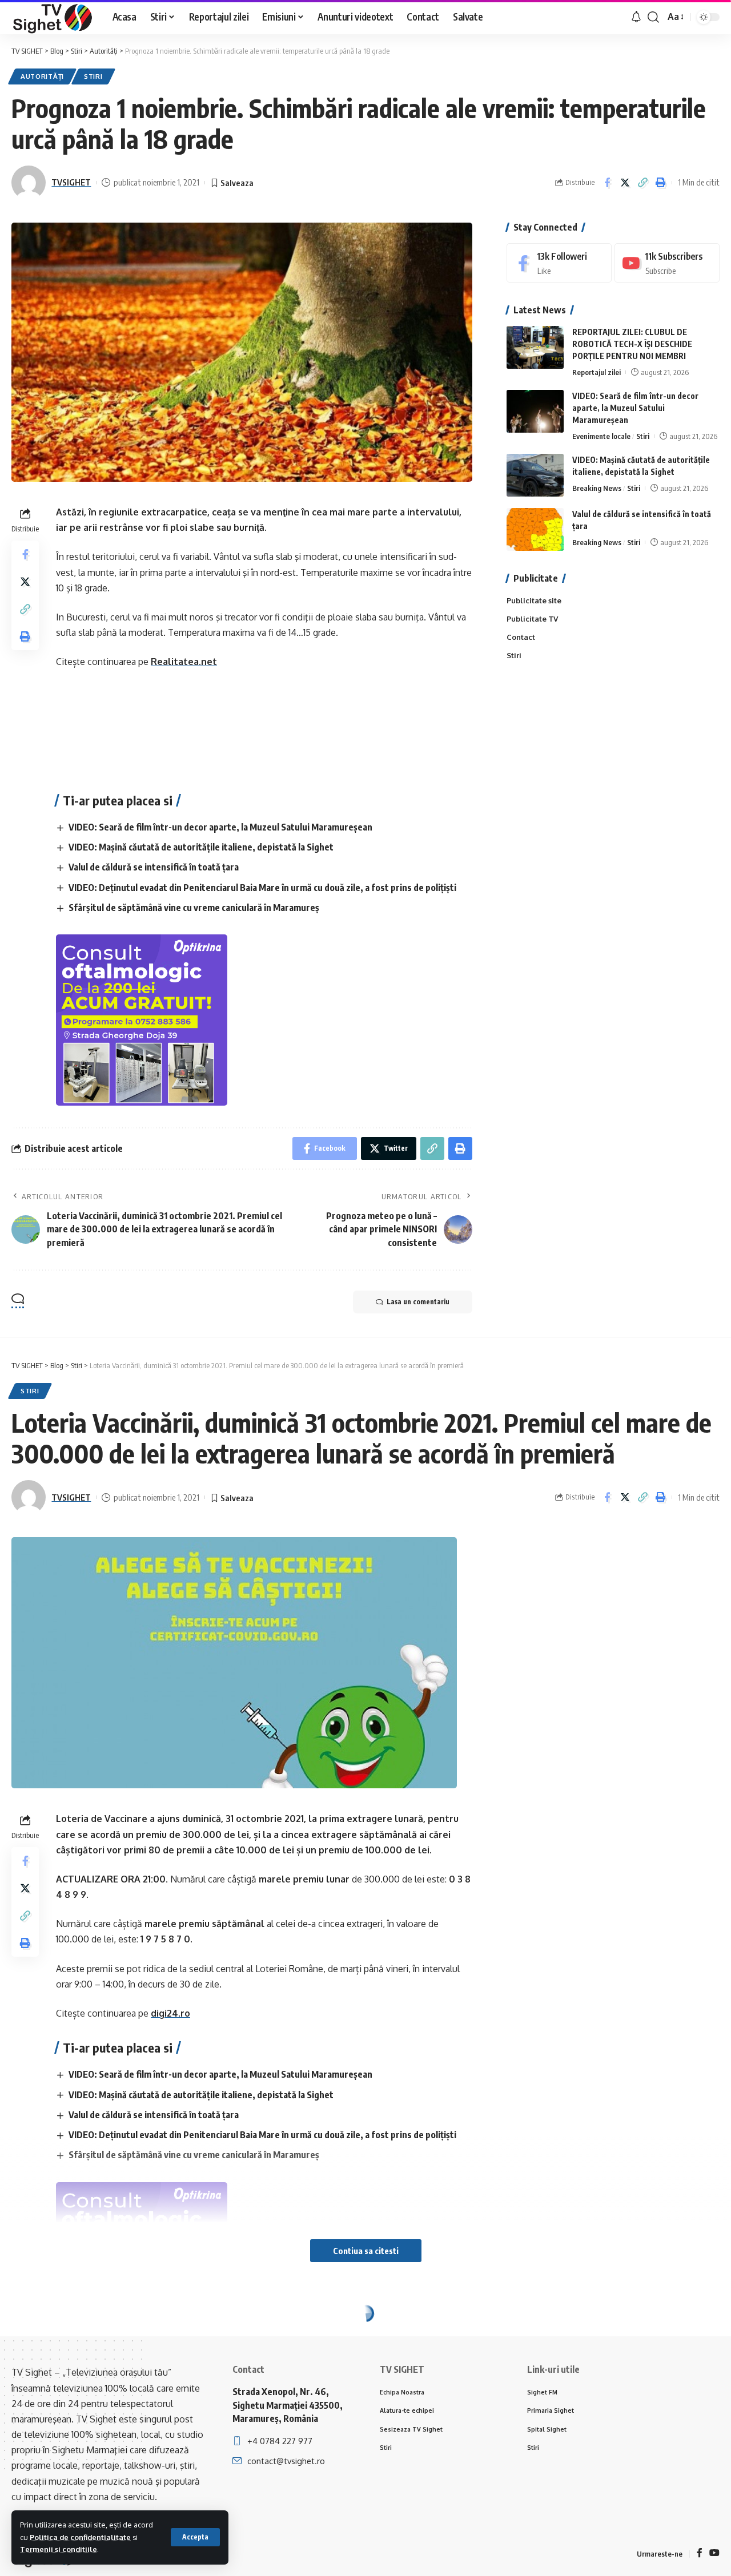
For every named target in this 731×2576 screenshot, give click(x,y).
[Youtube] (667, 263)
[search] (653, 17)
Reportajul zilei (597, 372)
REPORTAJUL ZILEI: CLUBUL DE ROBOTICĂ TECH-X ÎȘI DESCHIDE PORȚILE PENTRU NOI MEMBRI (632, 344)
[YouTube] (714, 2553)
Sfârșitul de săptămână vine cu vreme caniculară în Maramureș (194, 908)
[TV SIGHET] (53, 17)
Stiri (93, 76)
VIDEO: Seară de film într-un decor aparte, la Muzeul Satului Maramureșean (220, 827)
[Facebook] (559, 263)
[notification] (636, 17)
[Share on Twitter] (625, 183)
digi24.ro (170, 2013)
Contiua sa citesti (366, 2251)
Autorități (42, 76)
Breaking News (597, 488)
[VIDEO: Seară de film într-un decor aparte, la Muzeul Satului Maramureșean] (535, 411)
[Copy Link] (642, 183)
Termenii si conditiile (59, 2549)
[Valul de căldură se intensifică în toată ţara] (535, 529)
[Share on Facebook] (607, 183)
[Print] (660, 183)
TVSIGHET (71, 182)
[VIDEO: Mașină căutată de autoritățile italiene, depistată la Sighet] (535, 475)
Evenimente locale (601, 436)
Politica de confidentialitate (80, 2537)
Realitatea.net (184, 662)
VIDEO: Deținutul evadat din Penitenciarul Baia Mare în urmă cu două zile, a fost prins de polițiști (262, 888)
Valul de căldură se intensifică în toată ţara (154, 867)
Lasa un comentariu (418, 1302)
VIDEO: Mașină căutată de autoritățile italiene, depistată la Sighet (201, 847)
